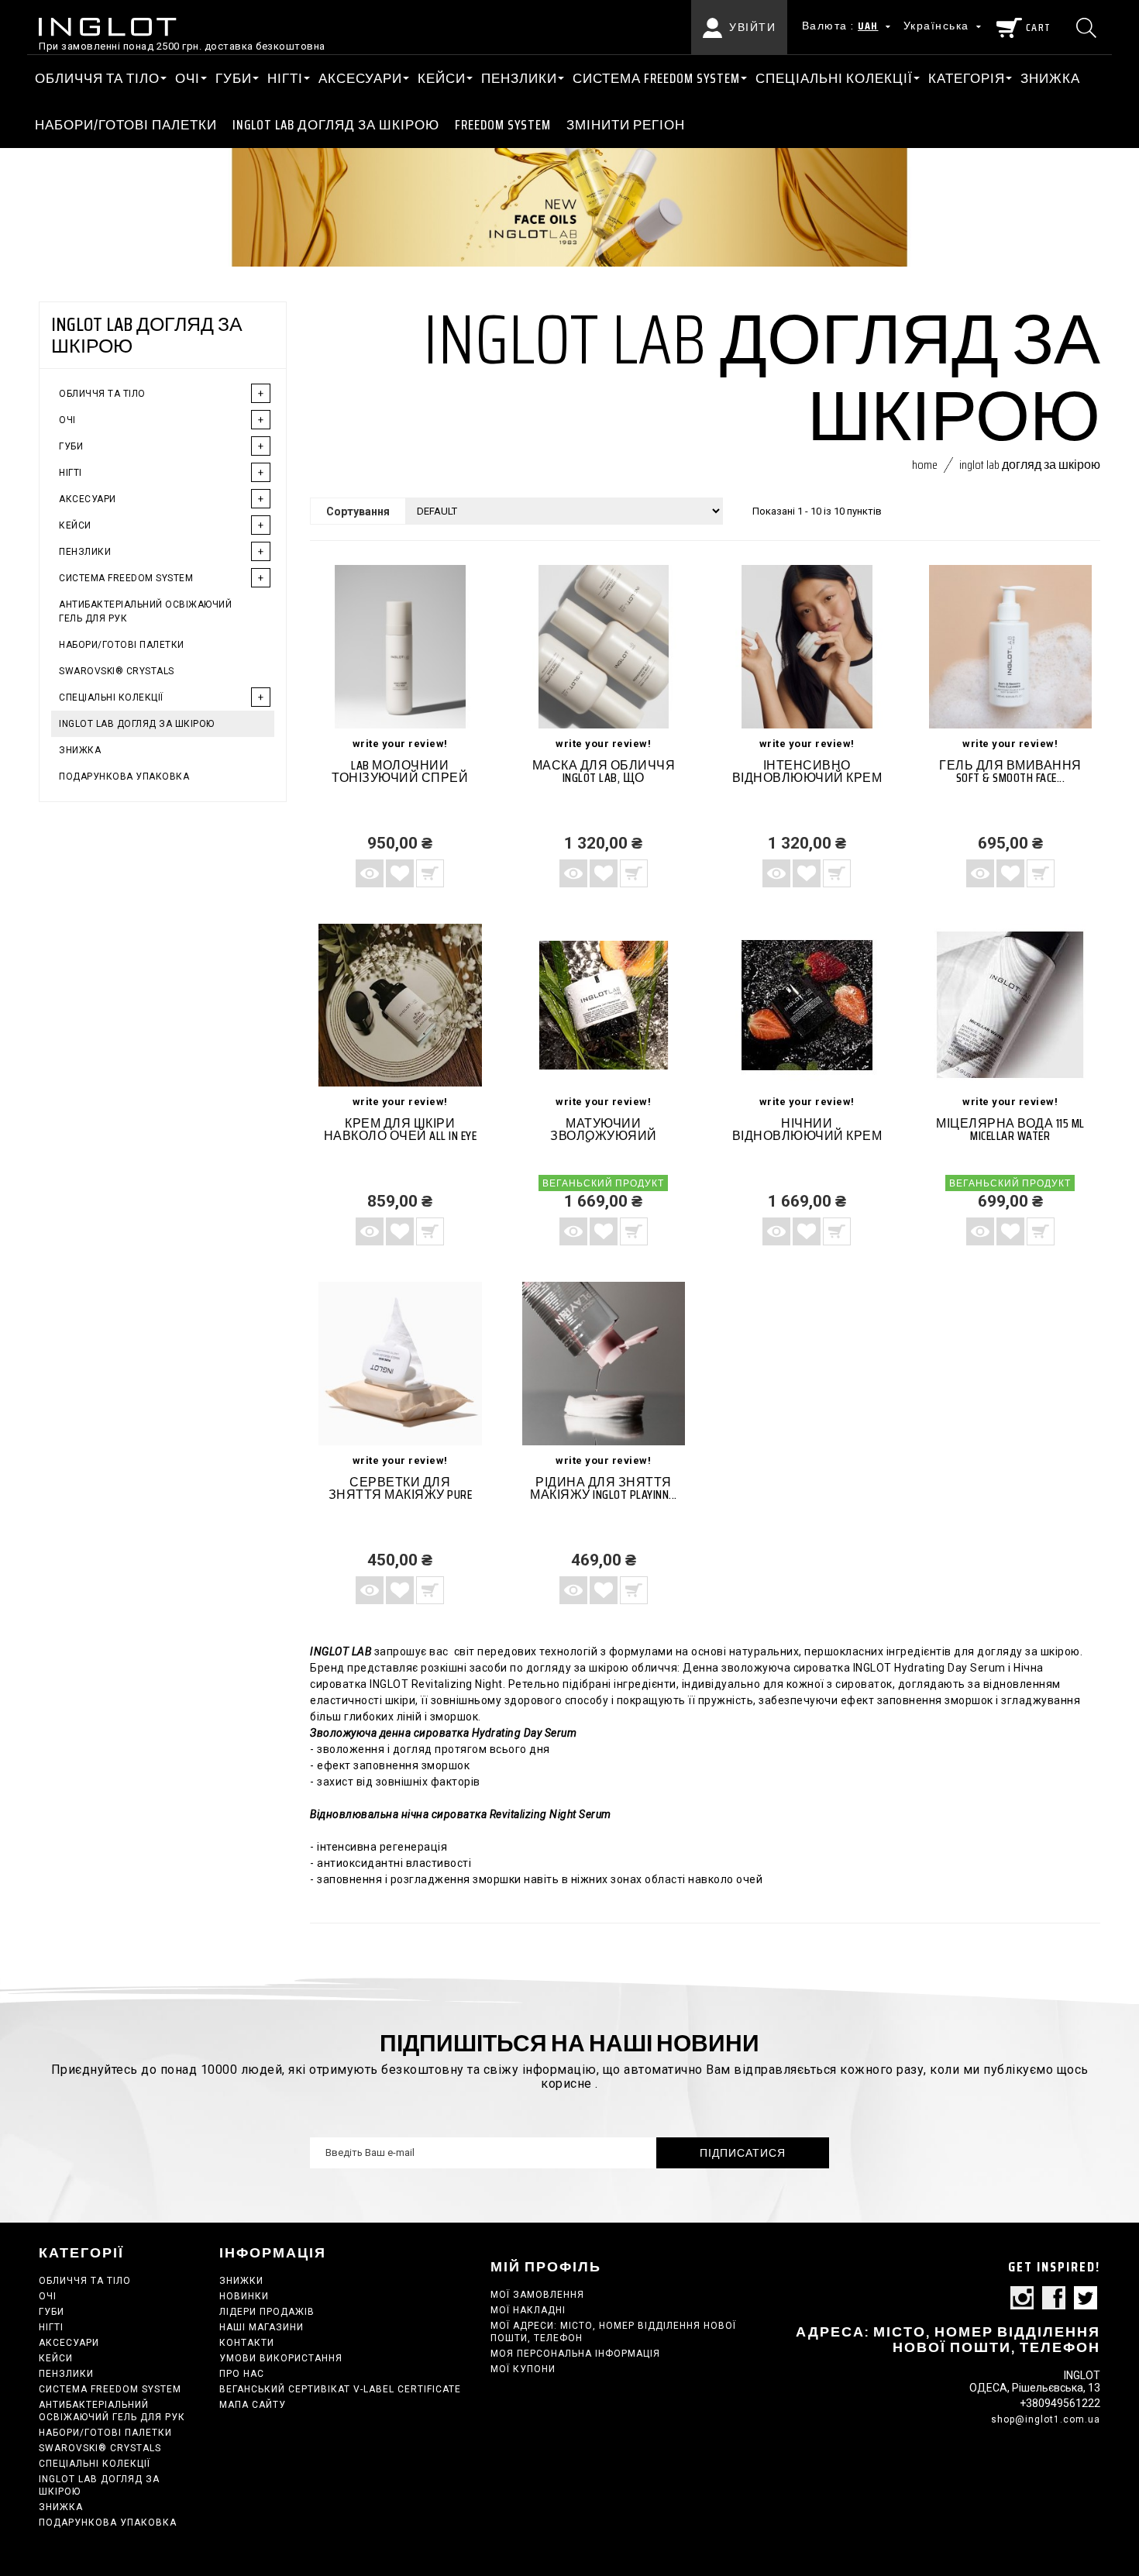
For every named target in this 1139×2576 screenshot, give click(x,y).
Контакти (247, 2343)
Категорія (967, 78)
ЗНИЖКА (1050, 78)
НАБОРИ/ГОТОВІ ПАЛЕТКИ (126, 125)
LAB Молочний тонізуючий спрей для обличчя (400, 778)
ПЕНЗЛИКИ (519, 78)
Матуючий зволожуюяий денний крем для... (604, 1136)
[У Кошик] (430, 873)
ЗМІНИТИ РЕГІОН (626, 125)
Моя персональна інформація (575, 2354)
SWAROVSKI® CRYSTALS (117, 671)
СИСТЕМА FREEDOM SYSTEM (656, 78)
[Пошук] (1088, 27)
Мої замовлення (537, 2295)
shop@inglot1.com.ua (1046, 2419)
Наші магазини (262, 2327)
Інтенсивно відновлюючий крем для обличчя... (807, 778)
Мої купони (523, 2369)
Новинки (244, 2296)
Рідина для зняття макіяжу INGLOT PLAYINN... (604, 1488)
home (925, 465)
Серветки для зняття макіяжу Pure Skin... (401, 1495)
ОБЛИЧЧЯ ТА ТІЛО (97, 78)
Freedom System (503, 125)
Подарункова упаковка (124, 777)
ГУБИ (234, 78)
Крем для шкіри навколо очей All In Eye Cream (401, 1136)
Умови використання (281, 2358)
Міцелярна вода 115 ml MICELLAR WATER (1010, 1130)
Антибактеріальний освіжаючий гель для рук (145, 611)
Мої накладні (528, 2310)
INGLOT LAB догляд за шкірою (336, 125)
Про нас (242, 2374)
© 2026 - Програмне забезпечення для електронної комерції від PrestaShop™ (660, 2252)
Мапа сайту (253, 2405)
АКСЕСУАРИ (360, 78)
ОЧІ (188, 78)
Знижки (241, 2281)
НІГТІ (285, 78)
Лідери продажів (267, 2312)
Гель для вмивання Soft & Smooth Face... (1010, 771)
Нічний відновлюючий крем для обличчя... (807, 1136)
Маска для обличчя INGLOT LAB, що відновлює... (604, 778)
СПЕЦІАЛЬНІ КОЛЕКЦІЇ (834, 78)
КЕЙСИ (442, 78)
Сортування (358, 511)
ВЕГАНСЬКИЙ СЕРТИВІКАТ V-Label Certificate (340, 2389)
